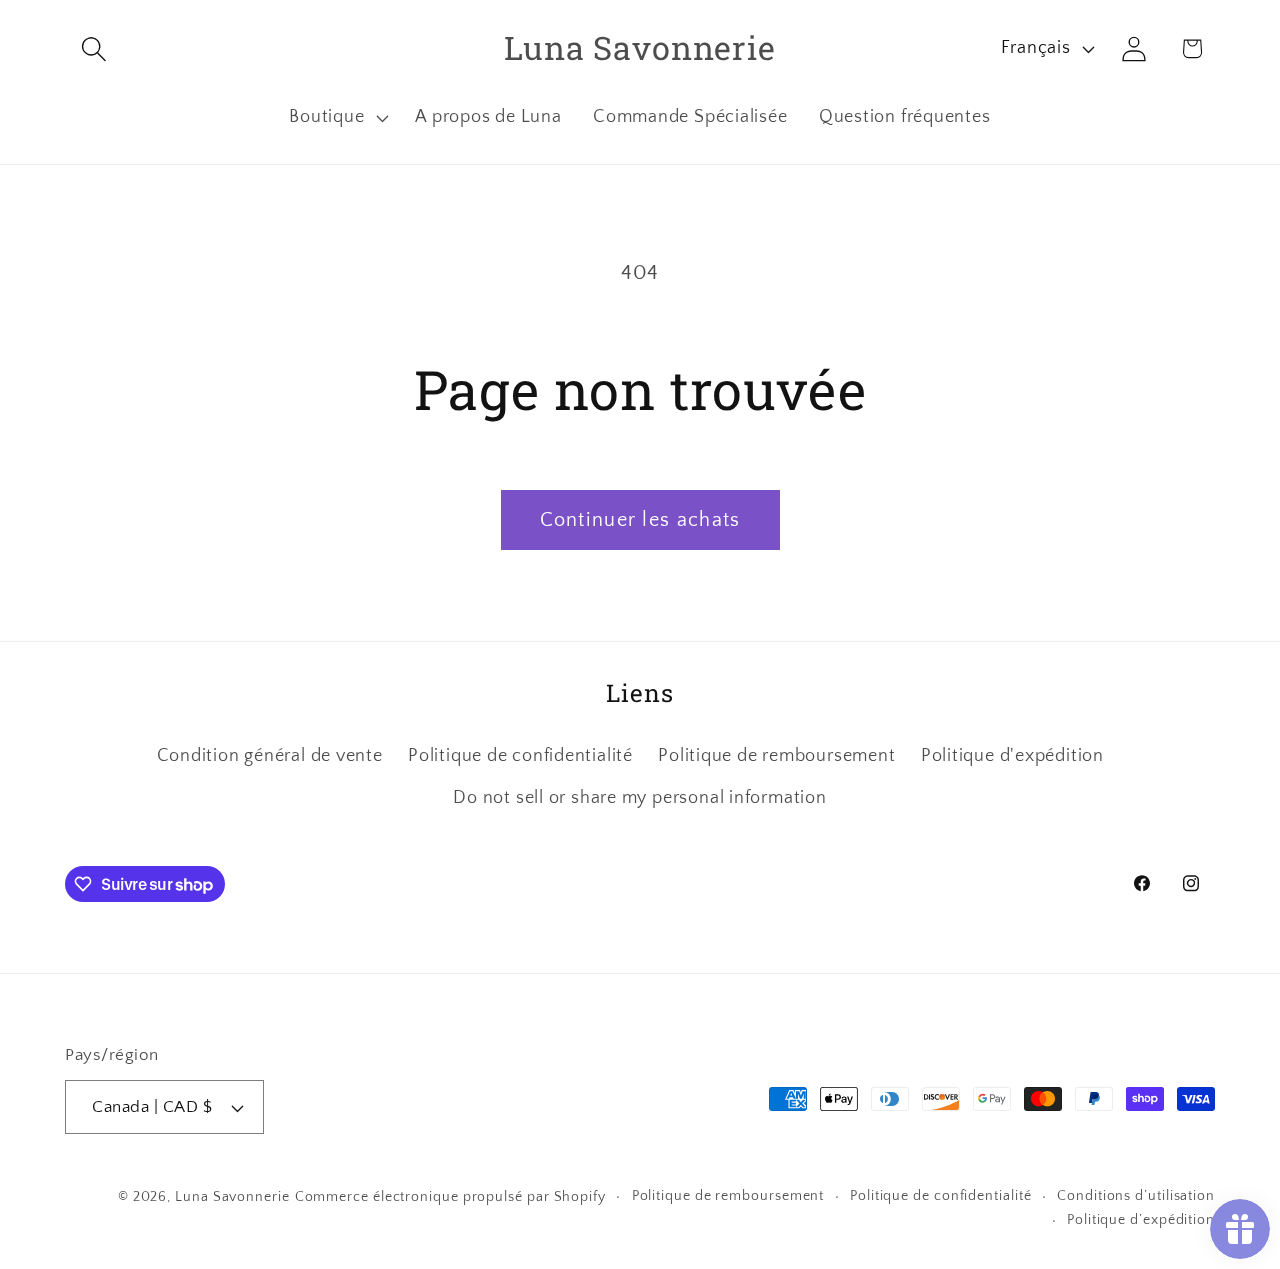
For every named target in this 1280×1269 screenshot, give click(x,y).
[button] (93, 48)
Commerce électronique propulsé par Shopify (450, 1197)
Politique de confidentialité (520, 756)
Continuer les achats (640, 520)
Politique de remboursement (776, 756)
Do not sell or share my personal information (639, 798)
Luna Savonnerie (232, 1197)
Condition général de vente (270, 756)
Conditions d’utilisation (1136, 1196)
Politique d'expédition (1012, 756)
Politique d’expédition (1141, 1220)
